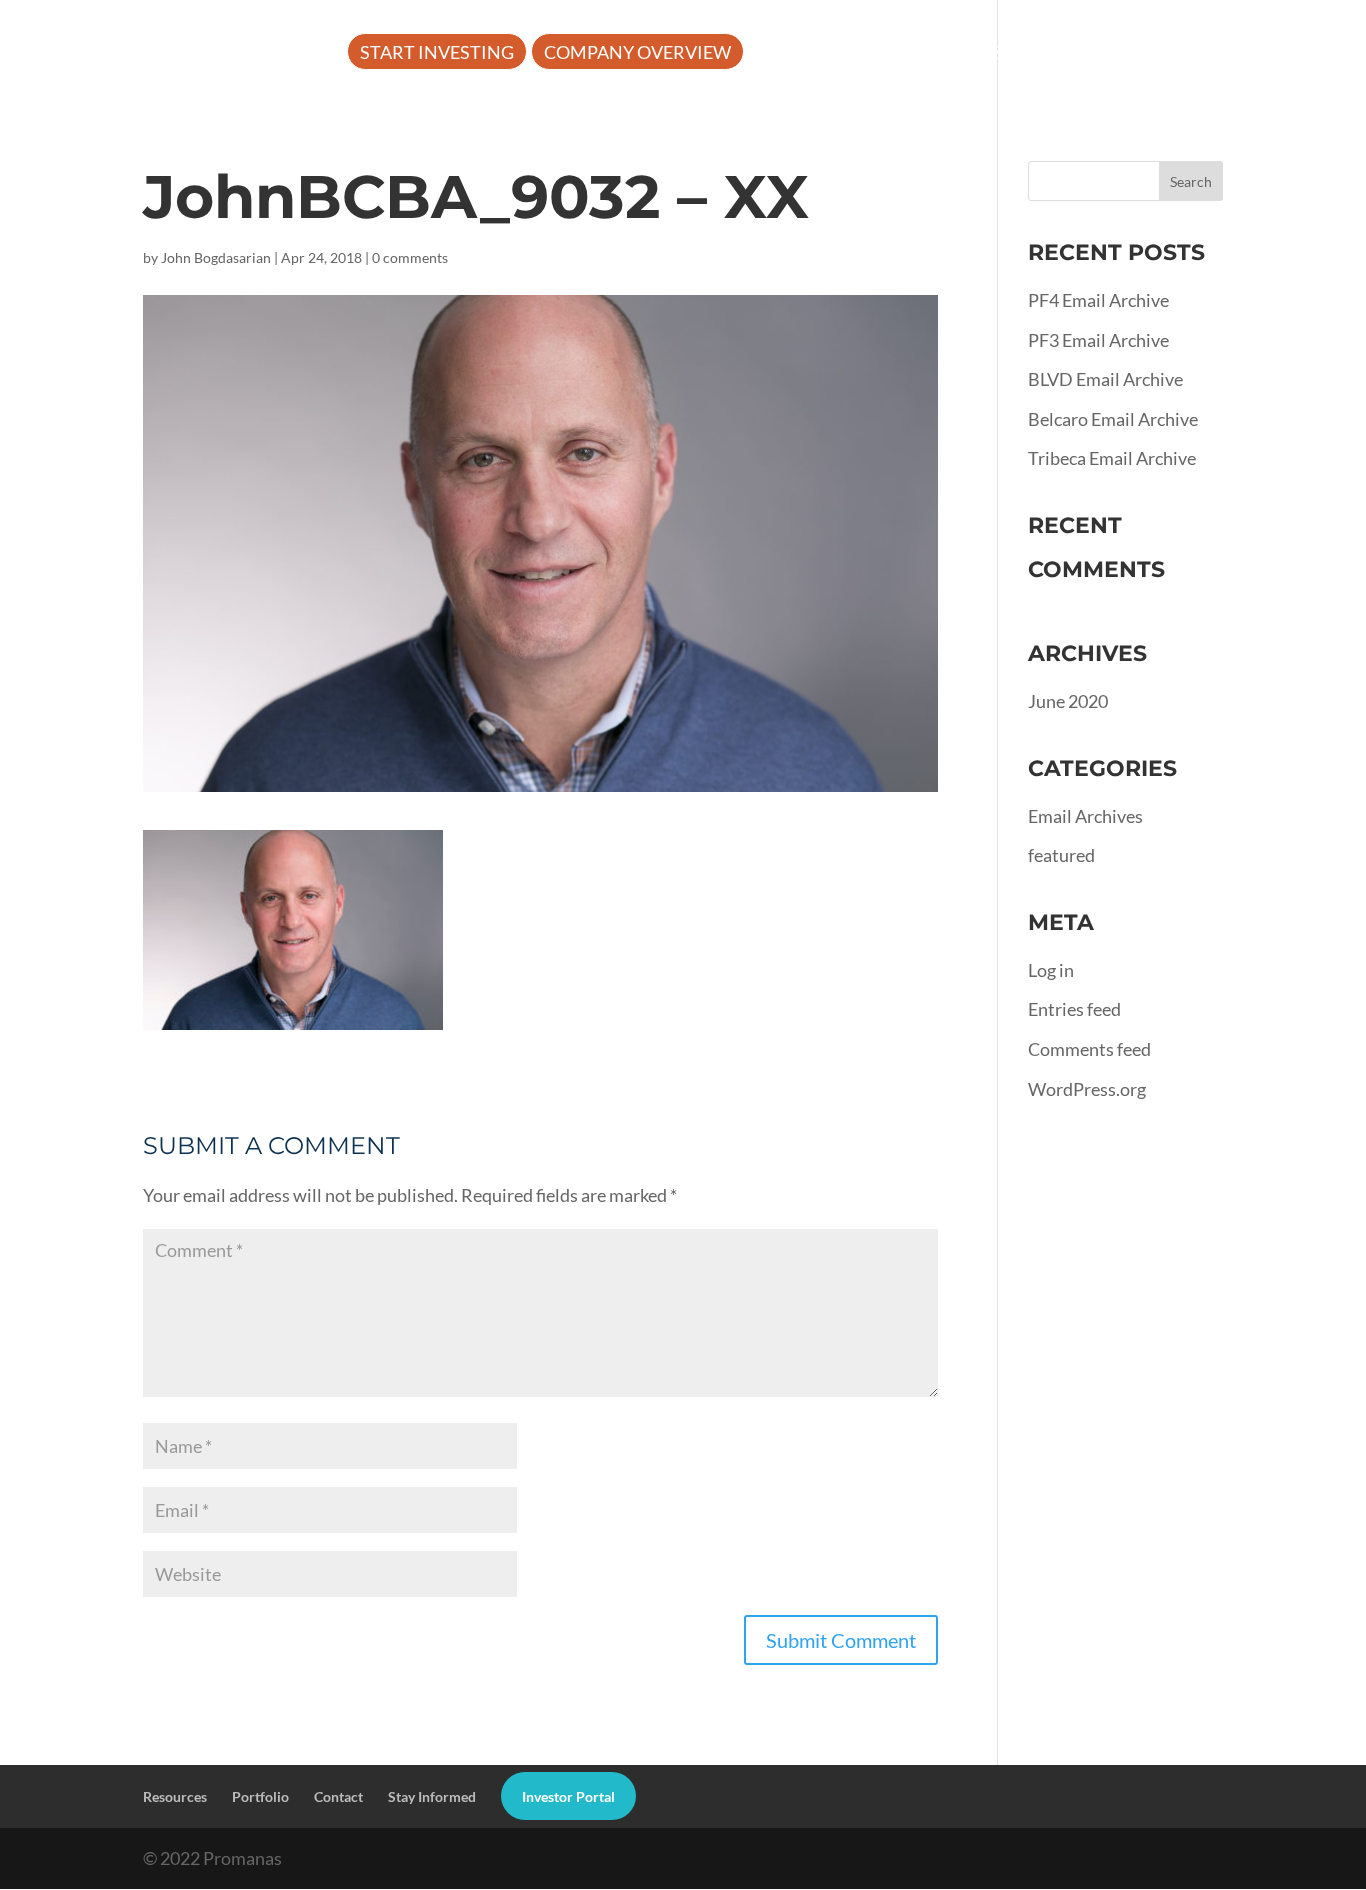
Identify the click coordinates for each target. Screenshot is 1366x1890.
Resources (951, 54)
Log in (1051, 970)
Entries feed (1074, 1009)
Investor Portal (439, 113)
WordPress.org (1087, 1089)
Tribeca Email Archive (1112, 458)
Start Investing (437, 54)
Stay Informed (432, 1796)
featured (1061, 855)
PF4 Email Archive (1098, 300)
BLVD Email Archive (1105, 379)
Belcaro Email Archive (1113, 419)
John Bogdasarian (216, 257)
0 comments (410, 257)
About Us (805, 54)
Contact (338, 1796)
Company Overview (637, 54)
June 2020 (1068, 701)
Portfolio (1103, 54)
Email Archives (1085, 816)
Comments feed (1089, 1049)
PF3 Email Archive (1098, 340)
